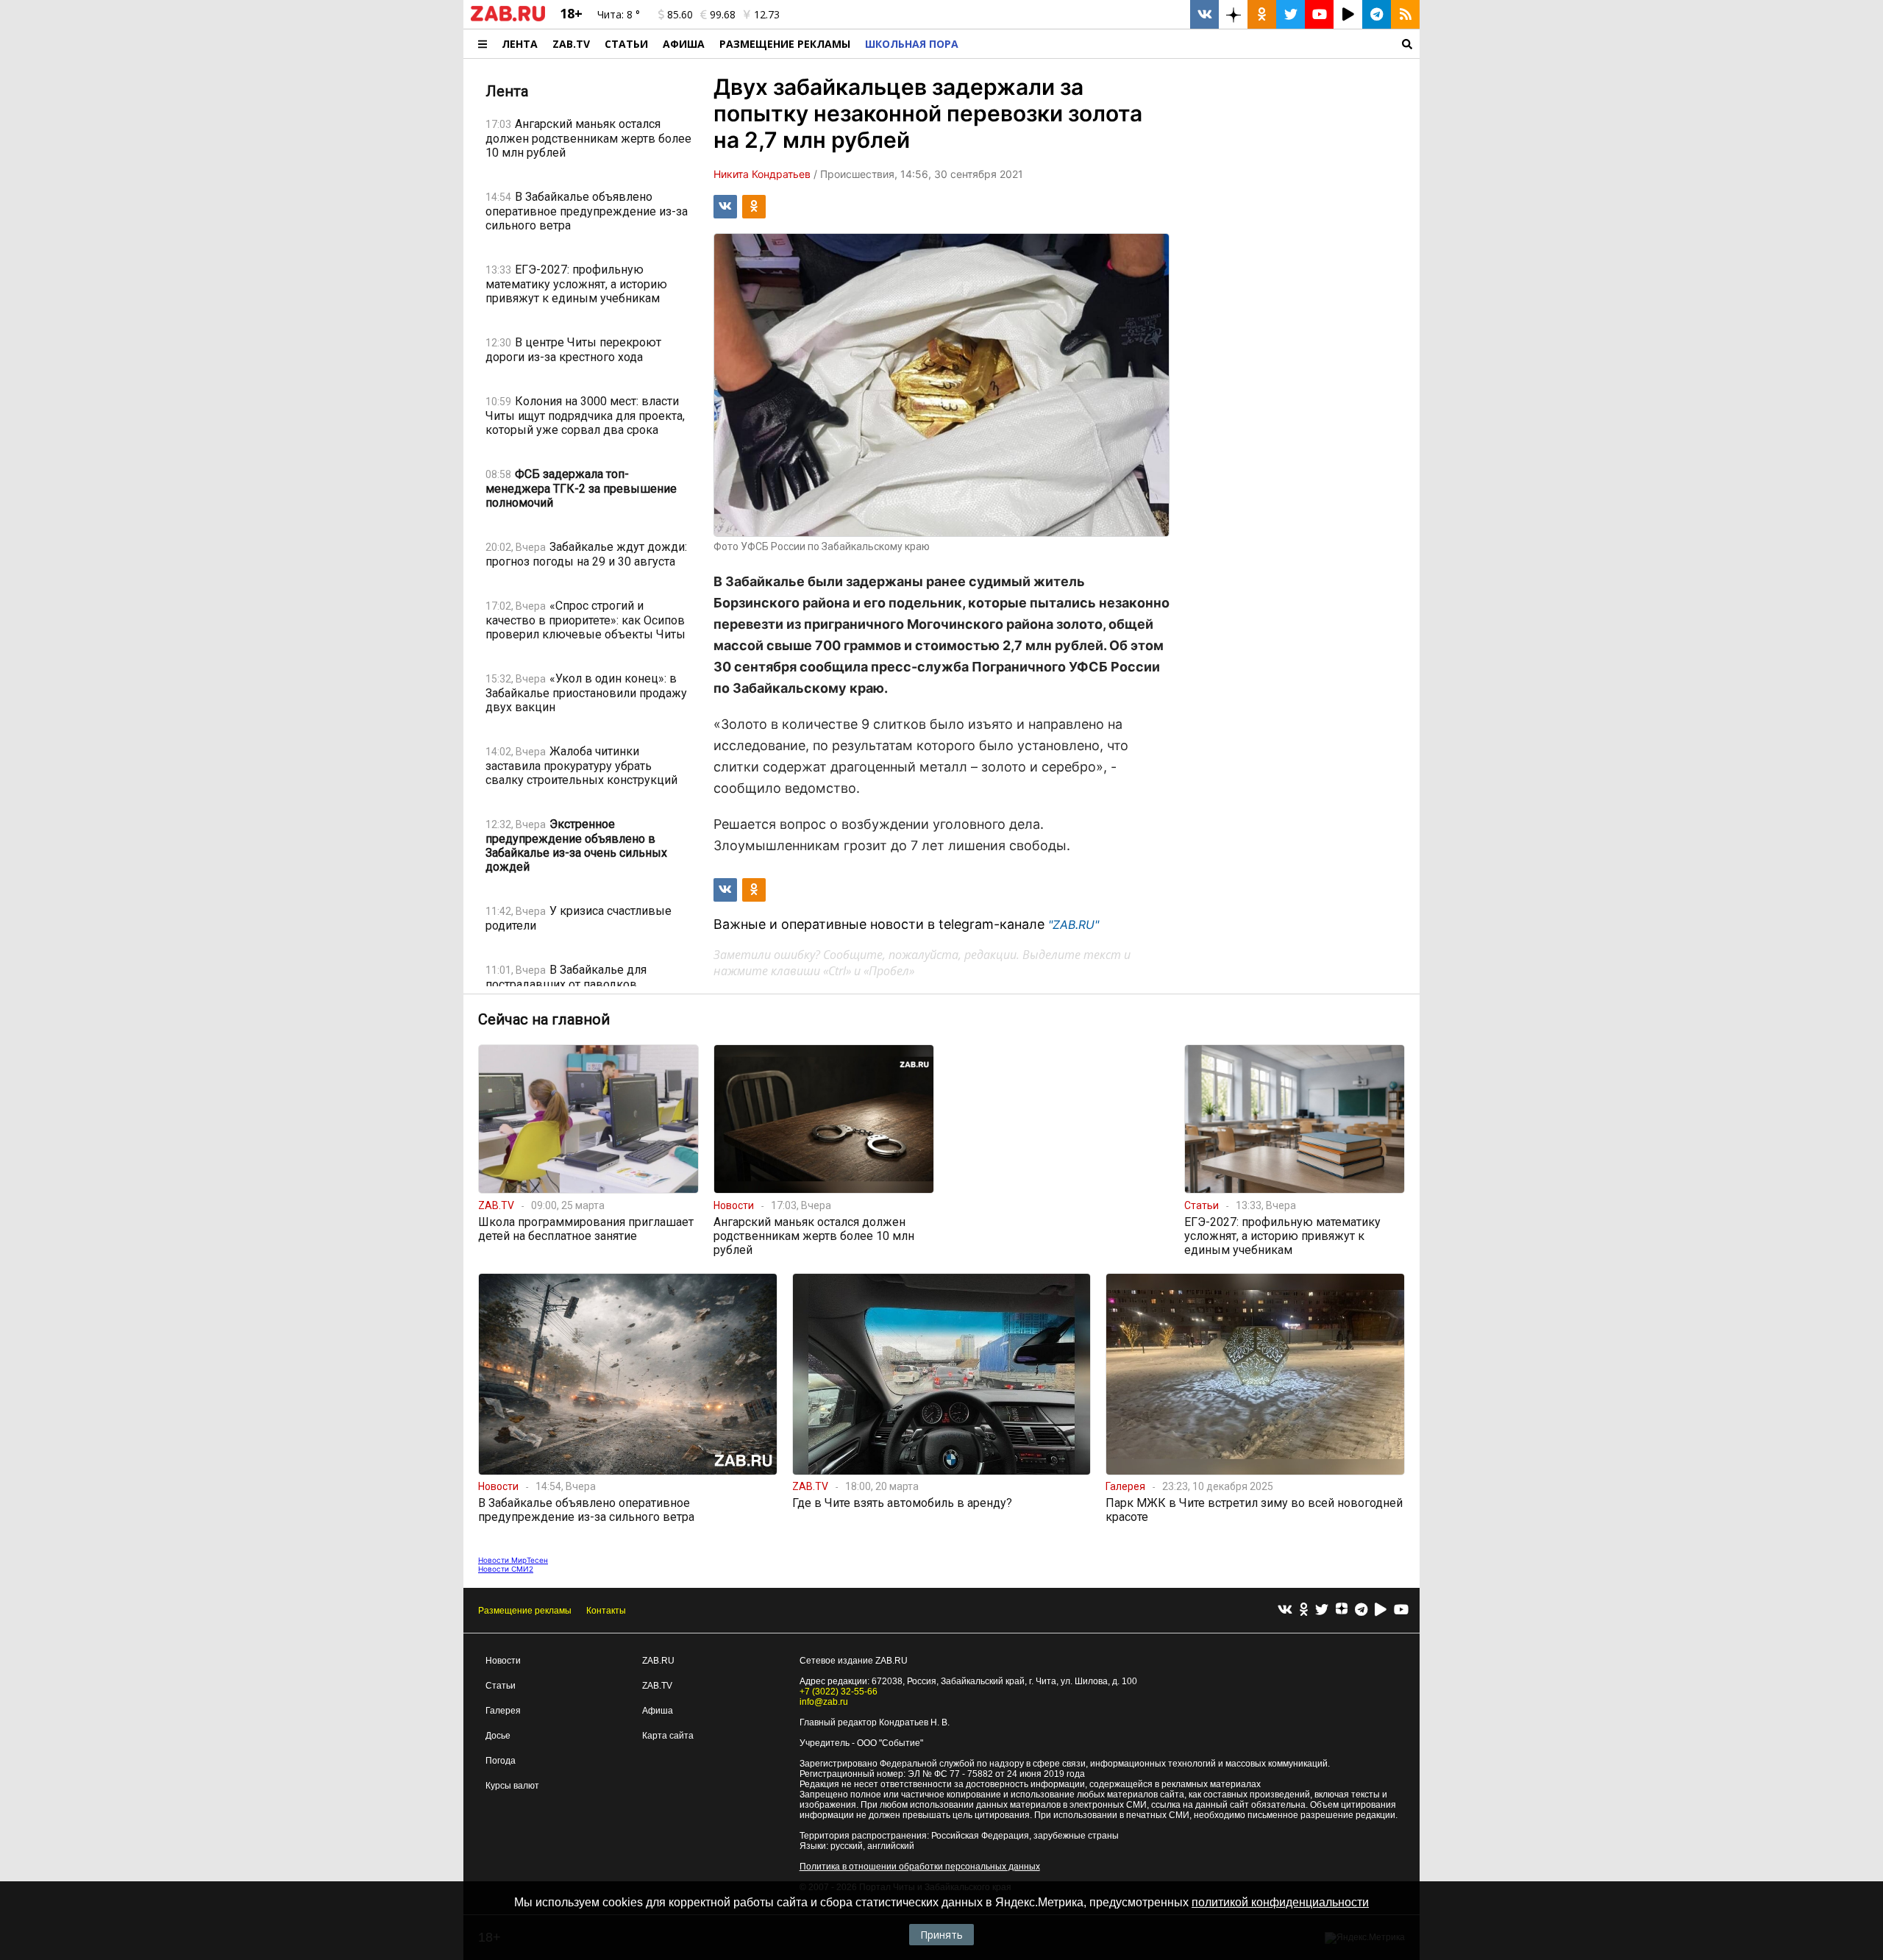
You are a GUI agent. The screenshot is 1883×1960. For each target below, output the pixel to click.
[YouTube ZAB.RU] (1319, 14)
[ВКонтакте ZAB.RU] (1204, 14)
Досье (498, 1736)
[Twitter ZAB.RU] (1291, 14)
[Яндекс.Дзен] (1342, 1611)
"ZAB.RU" (1074, 924)
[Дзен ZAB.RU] (1233, 14)
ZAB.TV (571, 44)
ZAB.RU (658, 1661)
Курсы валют (512, 1786)
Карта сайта (668, 1736)
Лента (520, 44)
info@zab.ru (824, 1702)
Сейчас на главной (544, 1019)
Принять (941, 1935)
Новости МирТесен (513, 1560)
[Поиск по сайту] (1193, 44)
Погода (501, 1761)
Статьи (626, 44)
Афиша (684, 44)
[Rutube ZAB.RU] (1348, 14)
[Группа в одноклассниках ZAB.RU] (1262, 14)
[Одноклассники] (1304, 1610)
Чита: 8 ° (619, 14)
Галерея (503, 1711)
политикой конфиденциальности (1280, 1902)
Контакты (606, 1611)
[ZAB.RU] (508, 18)
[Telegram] (1361, 1610)
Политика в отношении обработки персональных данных (920, 1867)
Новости (503, 1661)
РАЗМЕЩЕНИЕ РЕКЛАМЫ (785, 44)
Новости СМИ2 (506, 1569)
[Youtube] (1401, 1610)
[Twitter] (1322, 1610)
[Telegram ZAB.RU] (1377, 14)
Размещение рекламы (525, 1611)
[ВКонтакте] (1285, 1610)
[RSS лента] (1405, 14)
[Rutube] (1381, 1610)
